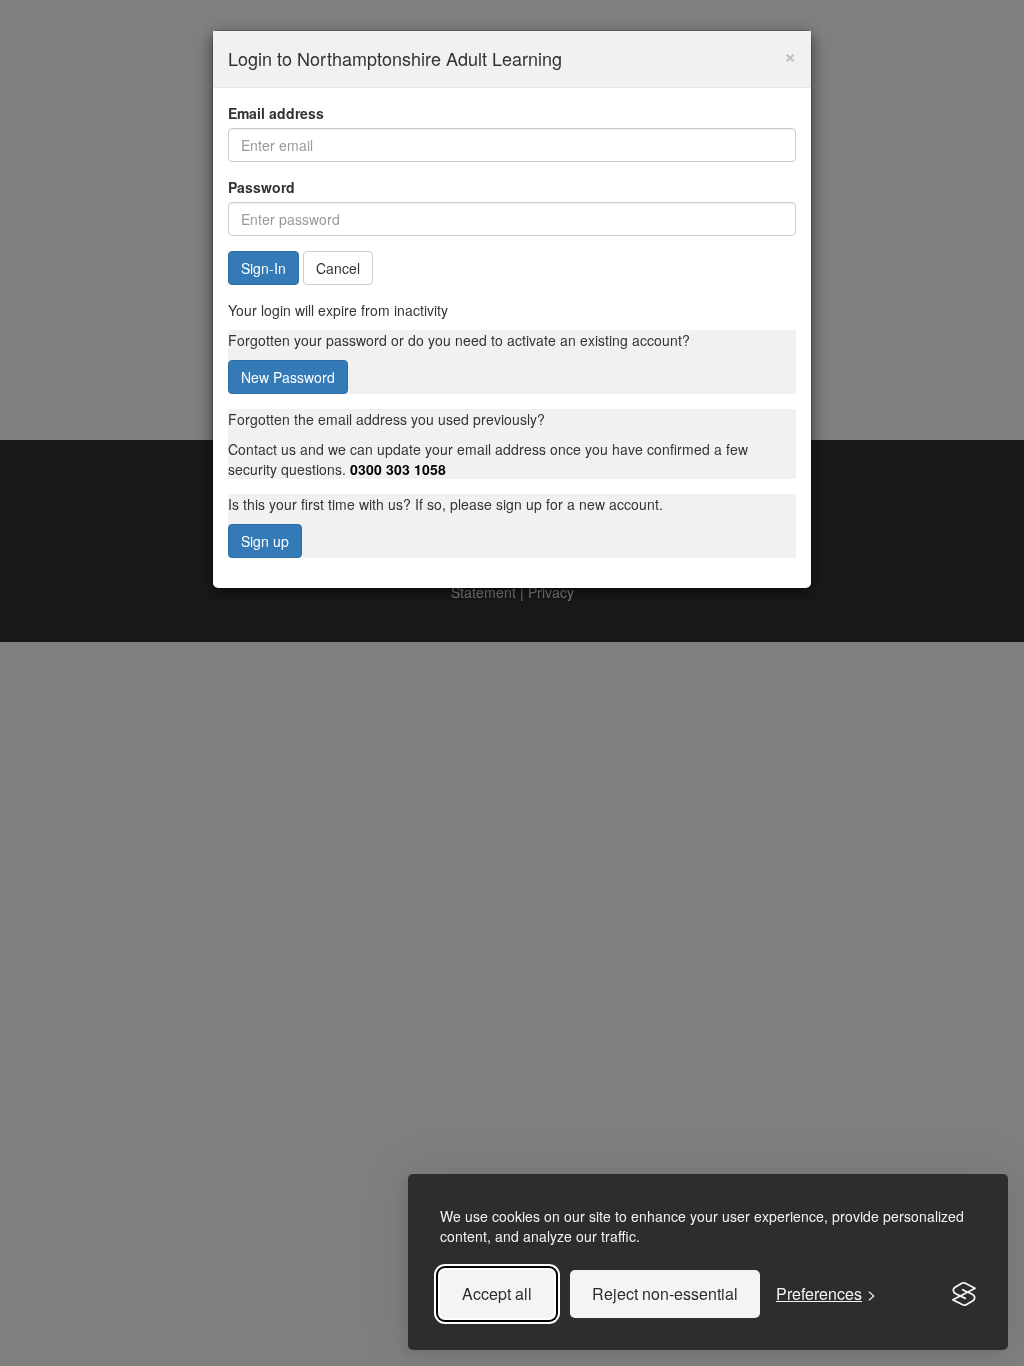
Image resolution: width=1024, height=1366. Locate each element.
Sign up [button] (265, 541)
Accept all (497, 1293)
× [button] (790, 54)
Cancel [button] (338, 268)
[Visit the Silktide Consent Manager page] (964, 1294)
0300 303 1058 (398, 469)
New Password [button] (288, 377)
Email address (276, 113)
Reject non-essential (665, 1293)
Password (261, 187)
